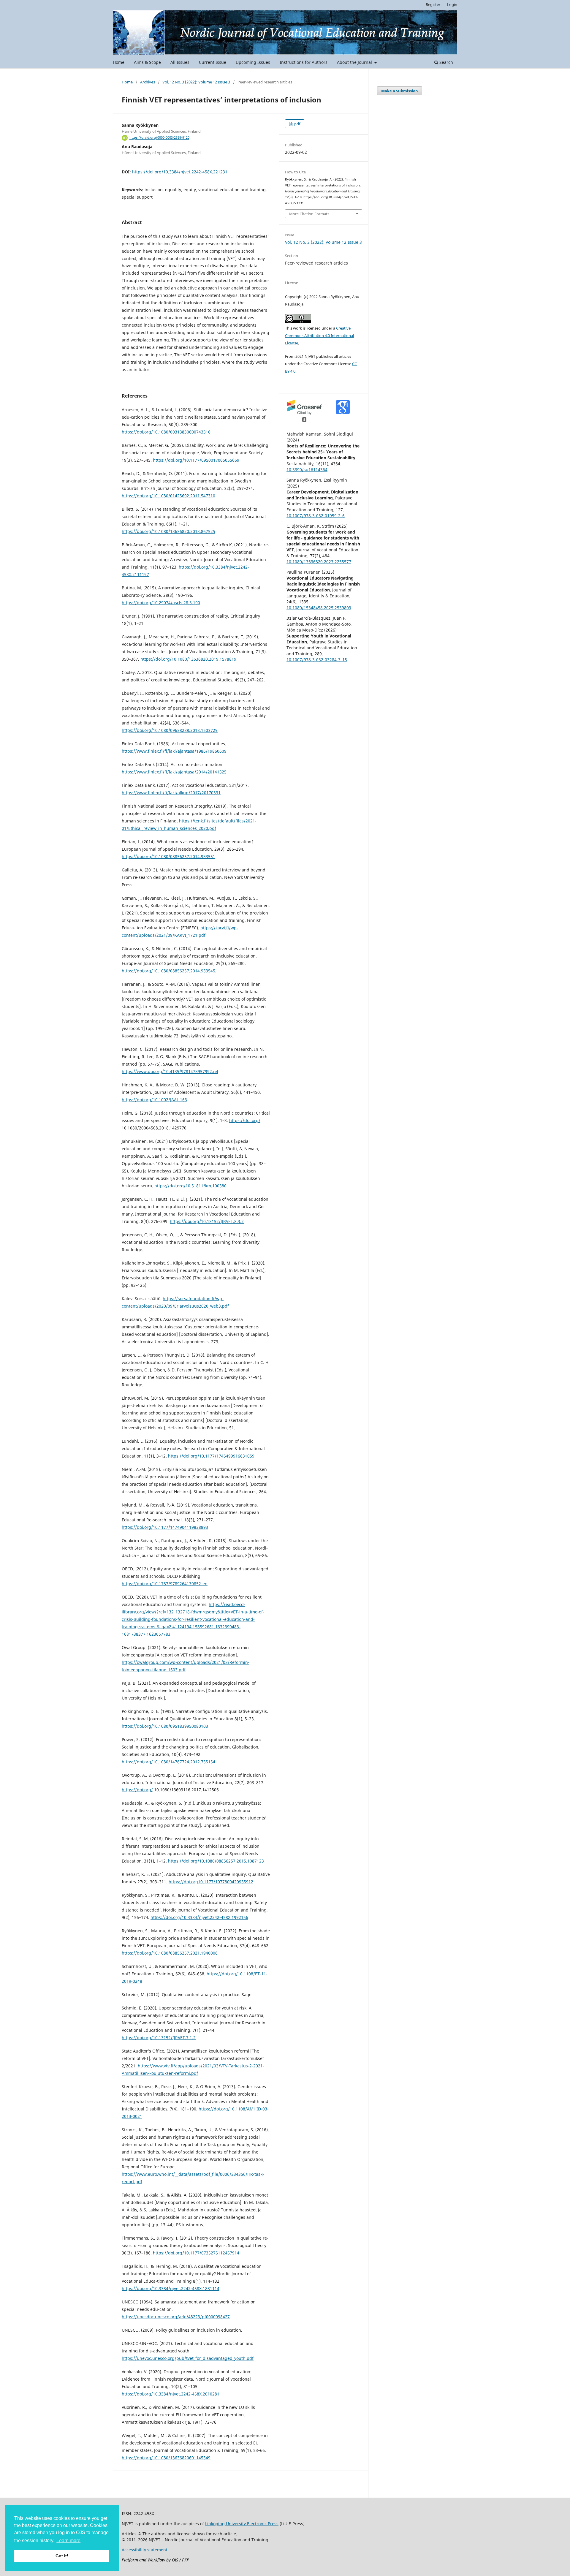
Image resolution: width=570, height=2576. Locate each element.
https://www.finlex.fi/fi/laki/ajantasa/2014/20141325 (174, 772)
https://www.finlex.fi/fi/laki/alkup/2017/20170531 (171, 793)
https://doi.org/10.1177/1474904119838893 (165, 1527)
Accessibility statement (145, 2550)
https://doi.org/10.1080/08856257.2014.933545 (168, 971)
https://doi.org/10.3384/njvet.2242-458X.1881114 (171, 2288)
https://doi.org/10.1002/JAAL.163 (154, 1100)
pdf (297, 124)
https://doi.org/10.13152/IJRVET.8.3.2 (207, 1221)
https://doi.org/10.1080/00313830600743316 (166, 432)
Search (446, 62)
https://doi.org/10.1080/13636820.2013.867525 (168, 531)
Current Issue (213, 62)
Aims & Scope (147, 62)
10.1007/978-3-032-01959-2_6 (316, 516)
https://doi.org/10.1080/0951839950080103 (165, 1726)
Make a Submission (400, 91)
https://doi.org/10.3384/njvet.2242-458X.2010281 (171, 2394)
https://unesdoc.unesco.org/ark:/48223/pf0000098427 (176, 2317)
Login (452, 4)
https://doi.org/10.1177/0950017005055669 (196, 460)
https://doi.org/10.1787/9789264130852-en (165, 1584)
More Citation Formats (309, 214)
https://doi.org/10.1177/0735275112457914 (196, 2253)
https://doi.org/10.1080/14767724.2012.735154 (168, 1762)
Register (433, 4)
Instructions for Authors (304, 62)
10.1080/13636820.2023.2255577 (319, 562)
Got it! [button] (62, 2556)
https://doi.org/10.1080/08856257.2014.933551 (168, 856)
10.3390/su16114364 (307, 470)
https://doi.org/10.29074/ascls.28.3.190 (161, 603)
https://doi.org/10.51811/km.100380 (190, 1186)
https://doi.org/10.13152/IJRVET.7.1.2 (159, 2038)
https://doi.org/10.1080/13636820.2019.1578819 (188, 659)
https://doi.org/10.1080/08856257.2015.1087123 (216, 1861)
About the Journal (355, 62)
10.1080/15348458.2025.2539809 (319, 608)
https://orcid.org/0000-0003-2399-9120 (159, 138)
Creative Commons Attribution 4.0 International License (319, 336)
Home (119, 62)
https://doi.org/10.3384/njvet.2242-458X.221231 (180, 172)
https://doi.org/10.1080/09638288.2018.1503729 (170, 730)
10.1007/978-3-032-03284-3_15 (317, 660)
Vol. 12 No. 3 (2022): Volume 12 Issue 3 (196, 82)
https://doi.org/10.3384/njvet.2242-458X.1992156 (199, 1917)
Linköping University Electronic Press (242, 2524)
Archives (148, 82)
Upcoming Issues (253, 62)
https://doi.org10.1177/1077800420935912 (211, 1882)
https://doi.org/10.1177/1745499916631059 (211, 1456)
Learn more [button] (68, 2541)
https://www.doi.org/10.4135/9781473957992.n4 (170, 1071)
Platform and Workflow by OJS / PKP (155, 2560)
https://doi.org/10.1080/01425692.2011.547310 (168, 496)
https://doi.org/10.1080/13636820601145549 (166, 2458)
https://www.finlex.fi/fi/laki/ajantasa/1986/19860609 (174, 751)
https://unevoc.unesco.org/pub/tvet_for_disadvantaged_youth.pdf (188, 2358)
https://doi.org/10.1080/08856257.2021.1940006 (170, 1953)
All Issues (180, 62)
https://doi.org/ (245, 1120)
